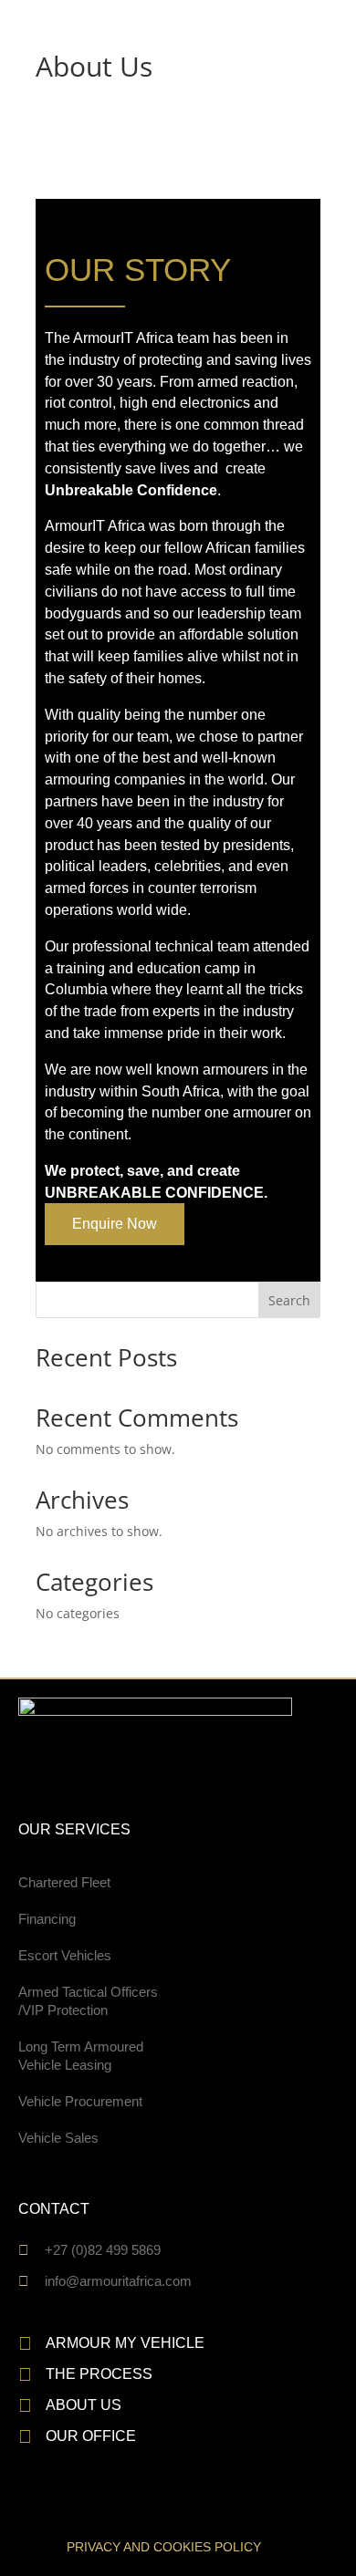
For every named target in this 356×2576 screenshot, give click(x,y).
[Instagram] (105, 2496)
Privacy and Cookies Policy (164, 2547)
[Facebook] (26, 2496)
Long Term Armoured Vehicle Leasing (81, 2056)
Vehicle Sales (58, 2138)
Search (289, 1300)
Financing (47, 1919)
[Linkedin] (52, 2496)
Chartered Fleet (64, 1882)
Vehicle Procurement (80, 2101)
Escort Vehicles (65, 1955)
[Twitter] (79, 2496)
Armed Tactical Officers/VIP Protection (88, 2001)
